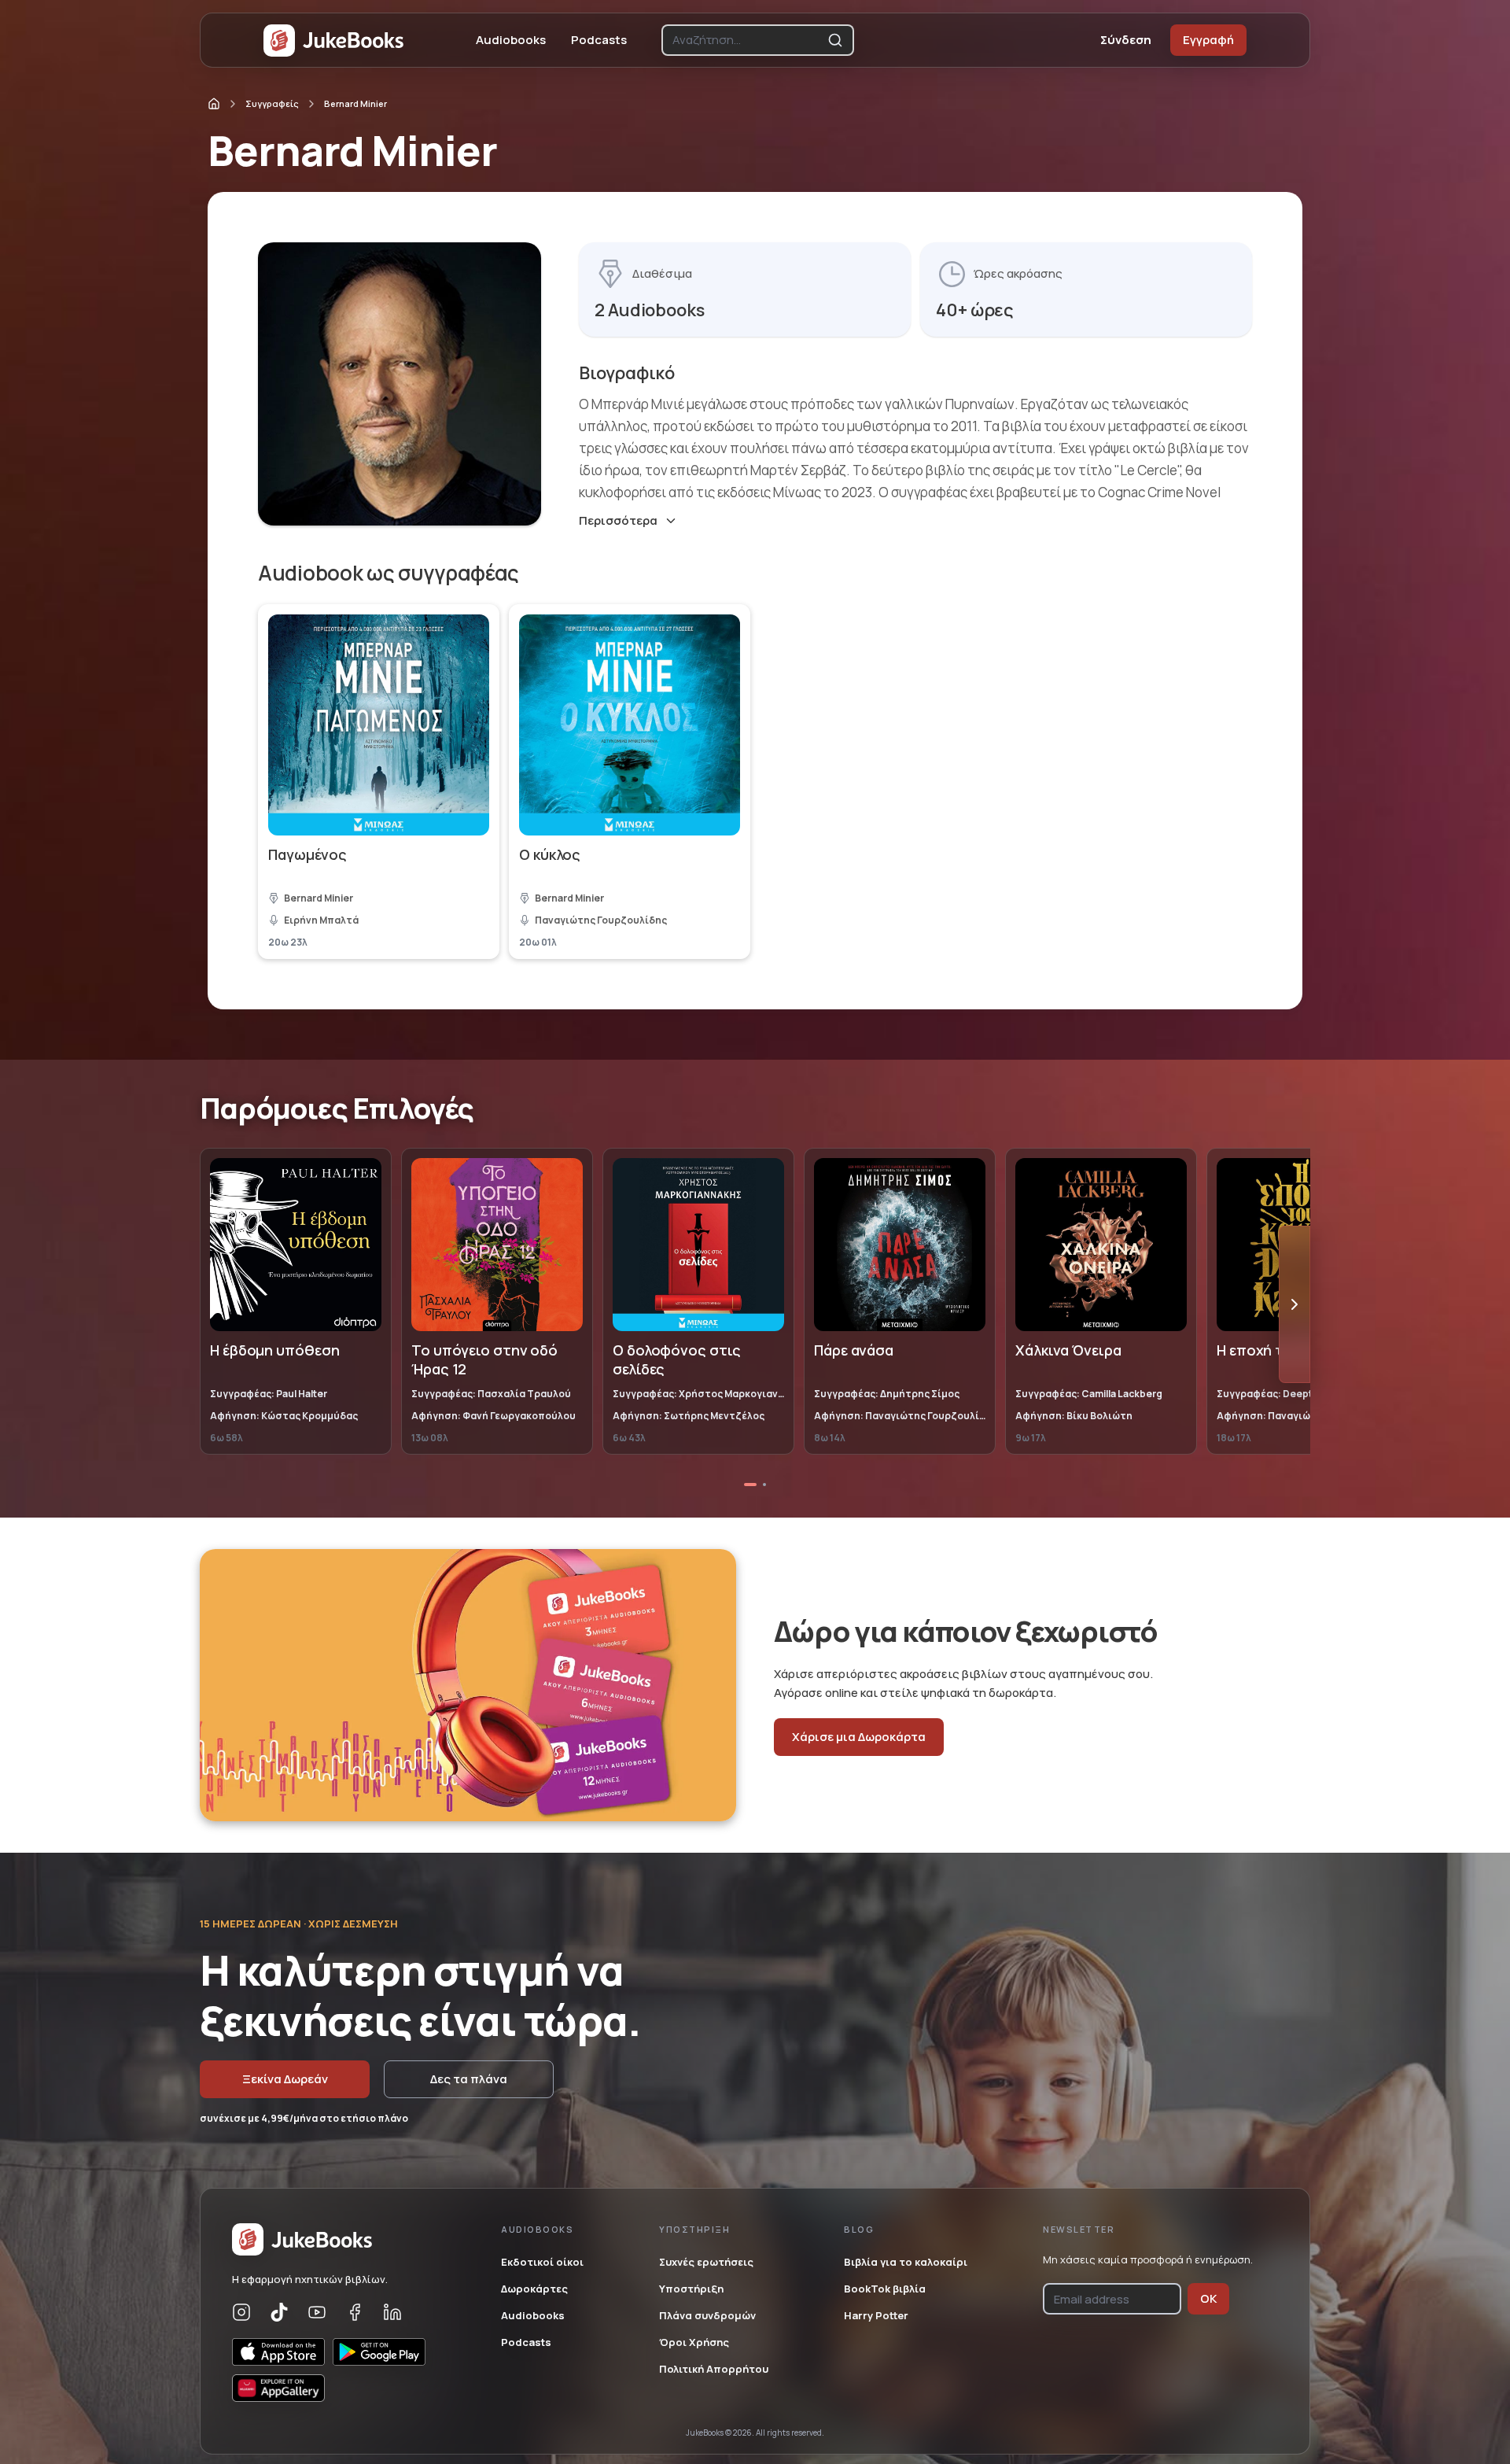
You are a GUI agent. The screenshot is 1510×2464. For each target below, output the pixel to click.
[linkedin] (392, 2312)
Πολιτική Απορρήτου (714, 2369)
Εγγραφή (1208, 40)
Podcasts (599, 40)
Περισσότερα (618, 521)
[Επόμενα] (1295, 1304)
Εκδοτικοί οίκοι (542, 2262)
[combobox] (747, 40)
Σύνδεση (1126, 40)
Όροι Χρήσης (694, 2342)
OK (1208, 2298)
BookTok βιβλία (885, 2289)
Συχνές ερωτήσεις (706, 2262)
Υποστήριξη (691, 2289)
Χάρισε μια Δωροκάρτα (859, 1737)
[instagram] (241, 2312)
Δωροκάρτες (534, 2289)
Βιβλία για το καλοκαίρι (906, 2262)
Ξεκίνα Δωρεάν (285, 2079)
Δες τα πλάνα (469, 2079)
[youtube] (317, 2312)
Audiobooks (511, 40)
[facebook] (355, 2312)
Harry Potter (876, 2315)
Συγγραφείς (272, 103)
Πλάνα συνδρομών (707, 2315)
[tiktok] (279, 2312)
